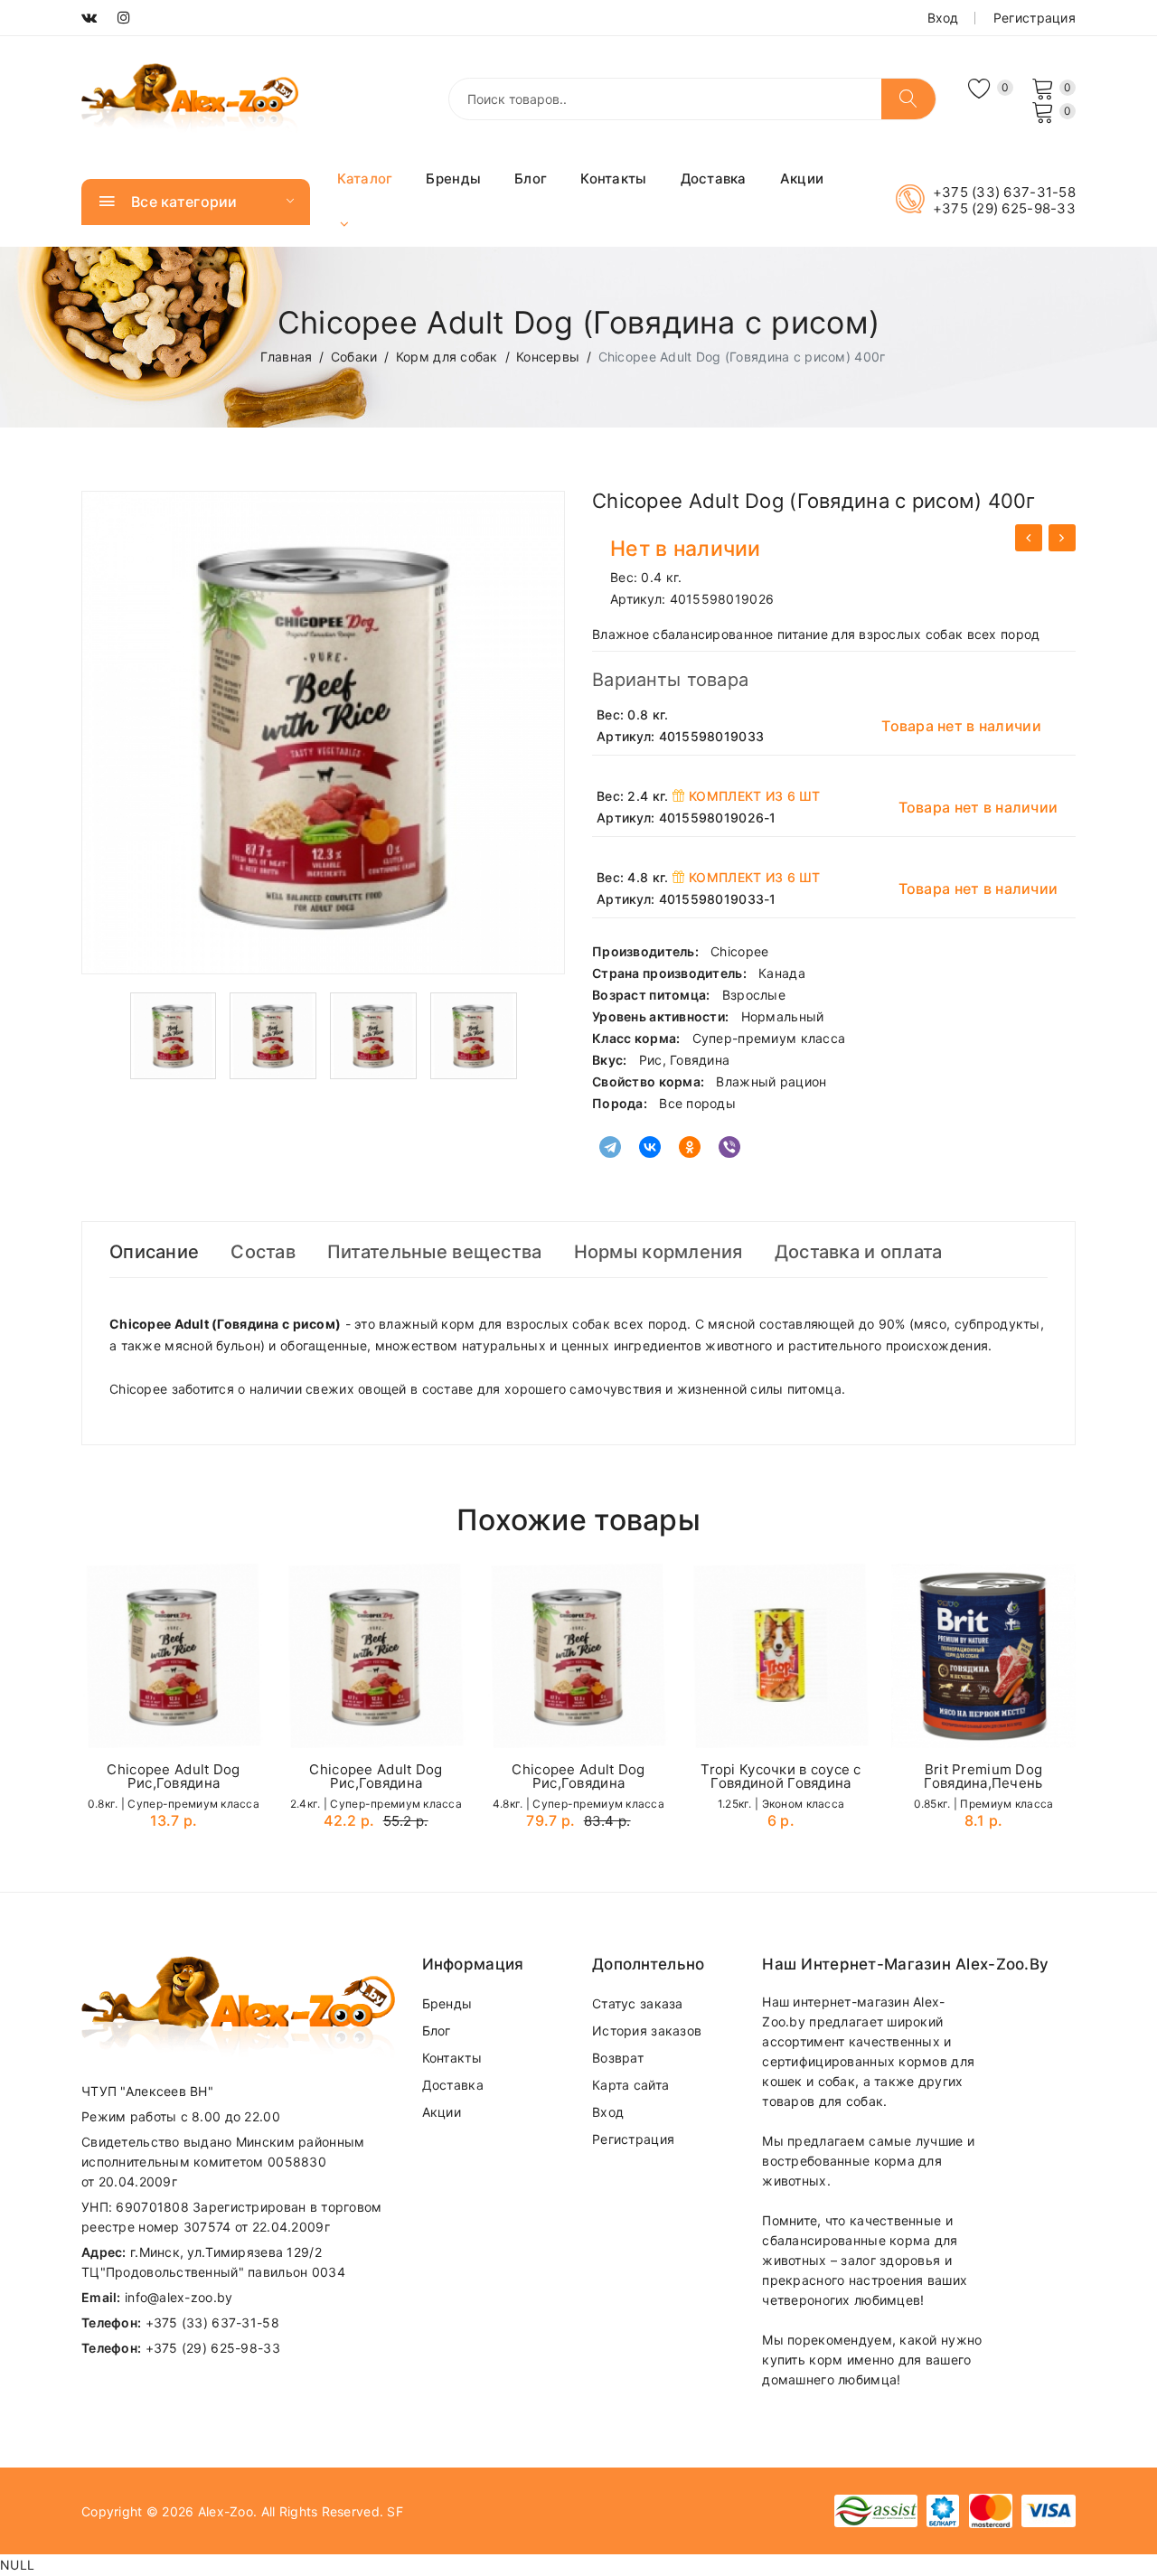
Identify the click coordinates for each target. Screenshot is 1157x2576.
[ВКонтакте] (650, 1147)
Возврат (618, 2058)
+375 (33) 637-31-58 (1004, 193)
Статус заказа (638, 2003)
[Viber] (729, 1147)
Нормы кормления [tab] (658, 1252)
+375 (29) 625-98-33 (1004, 209)
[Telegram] (610, 1147)
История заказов (647, 2031)
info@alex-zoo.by (179, 2297)
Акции (802, 179)
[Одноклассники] (690, 1147)
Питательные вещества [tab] (435, 1252)
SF (395, 2511)
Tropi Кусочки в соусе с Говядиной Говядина (781, 1776)
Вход (943, 18)
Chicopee (739, 951)
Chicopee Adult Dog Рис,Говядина (173, 1776)
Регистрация (1035, 18)
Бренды (453, 179)
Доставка (714, 179)
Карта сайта (630, 2085)
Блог (531, 179)
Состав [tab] (263, 1252)
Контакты (613, 179)
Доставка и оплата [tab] (859, 1252)
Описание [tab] (154, 1252)
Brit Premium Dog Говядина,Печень (983, 1776)
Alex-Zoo (226, 2511)
